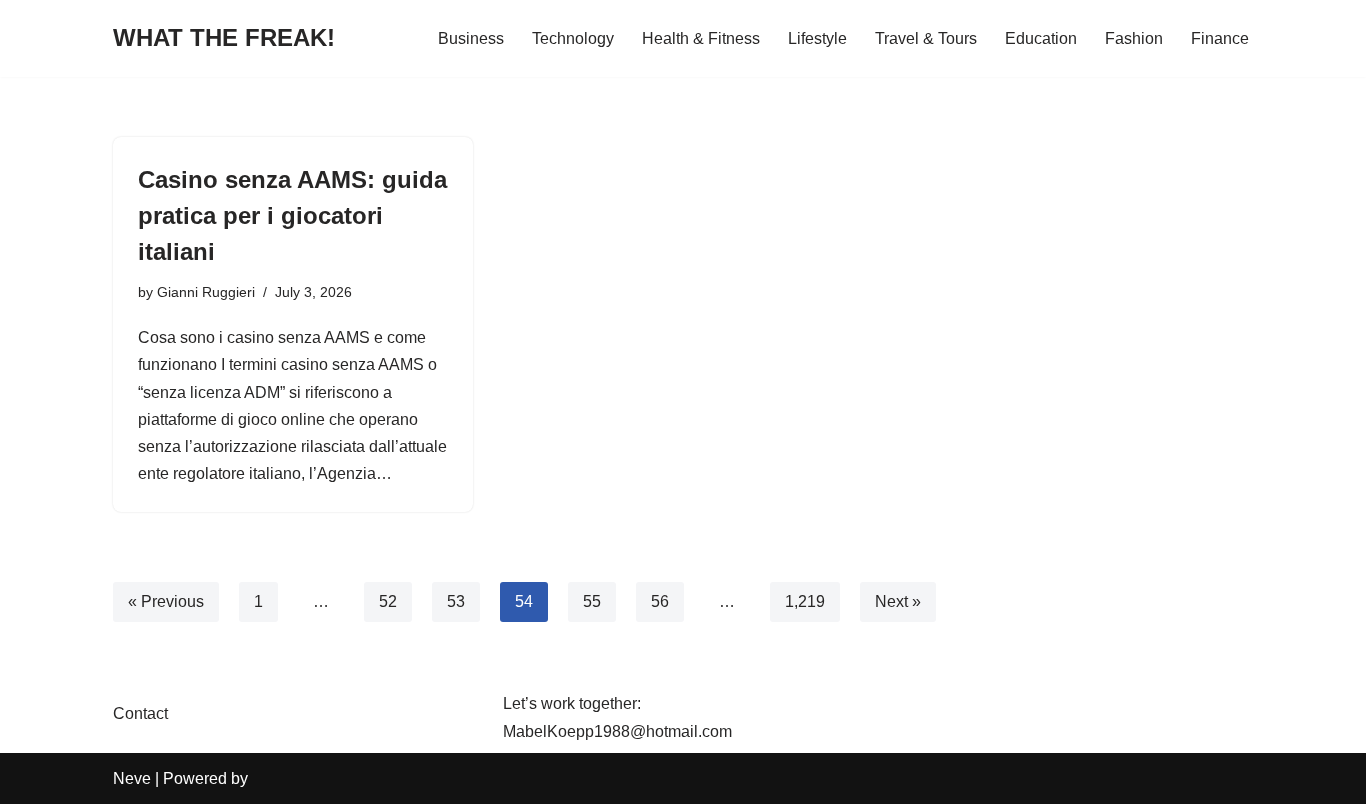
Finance (1220, 38)
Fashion (1134, 38)
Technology (573, 38)
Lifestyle (817, 38)
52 (388, 601)
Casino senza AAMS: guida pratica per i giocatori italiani (292, 215)
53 (456, 601)
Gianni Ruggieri (206, 292)
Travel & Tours (926, 38)
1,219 (805, 601)
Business (471, 38)
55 (592, 601)
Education (1041, 38)
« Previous (166, 601)
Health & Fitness (701, 38)
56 (660, 601)
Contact (140, 713)
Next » (898, 601)
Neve (132, 778)
